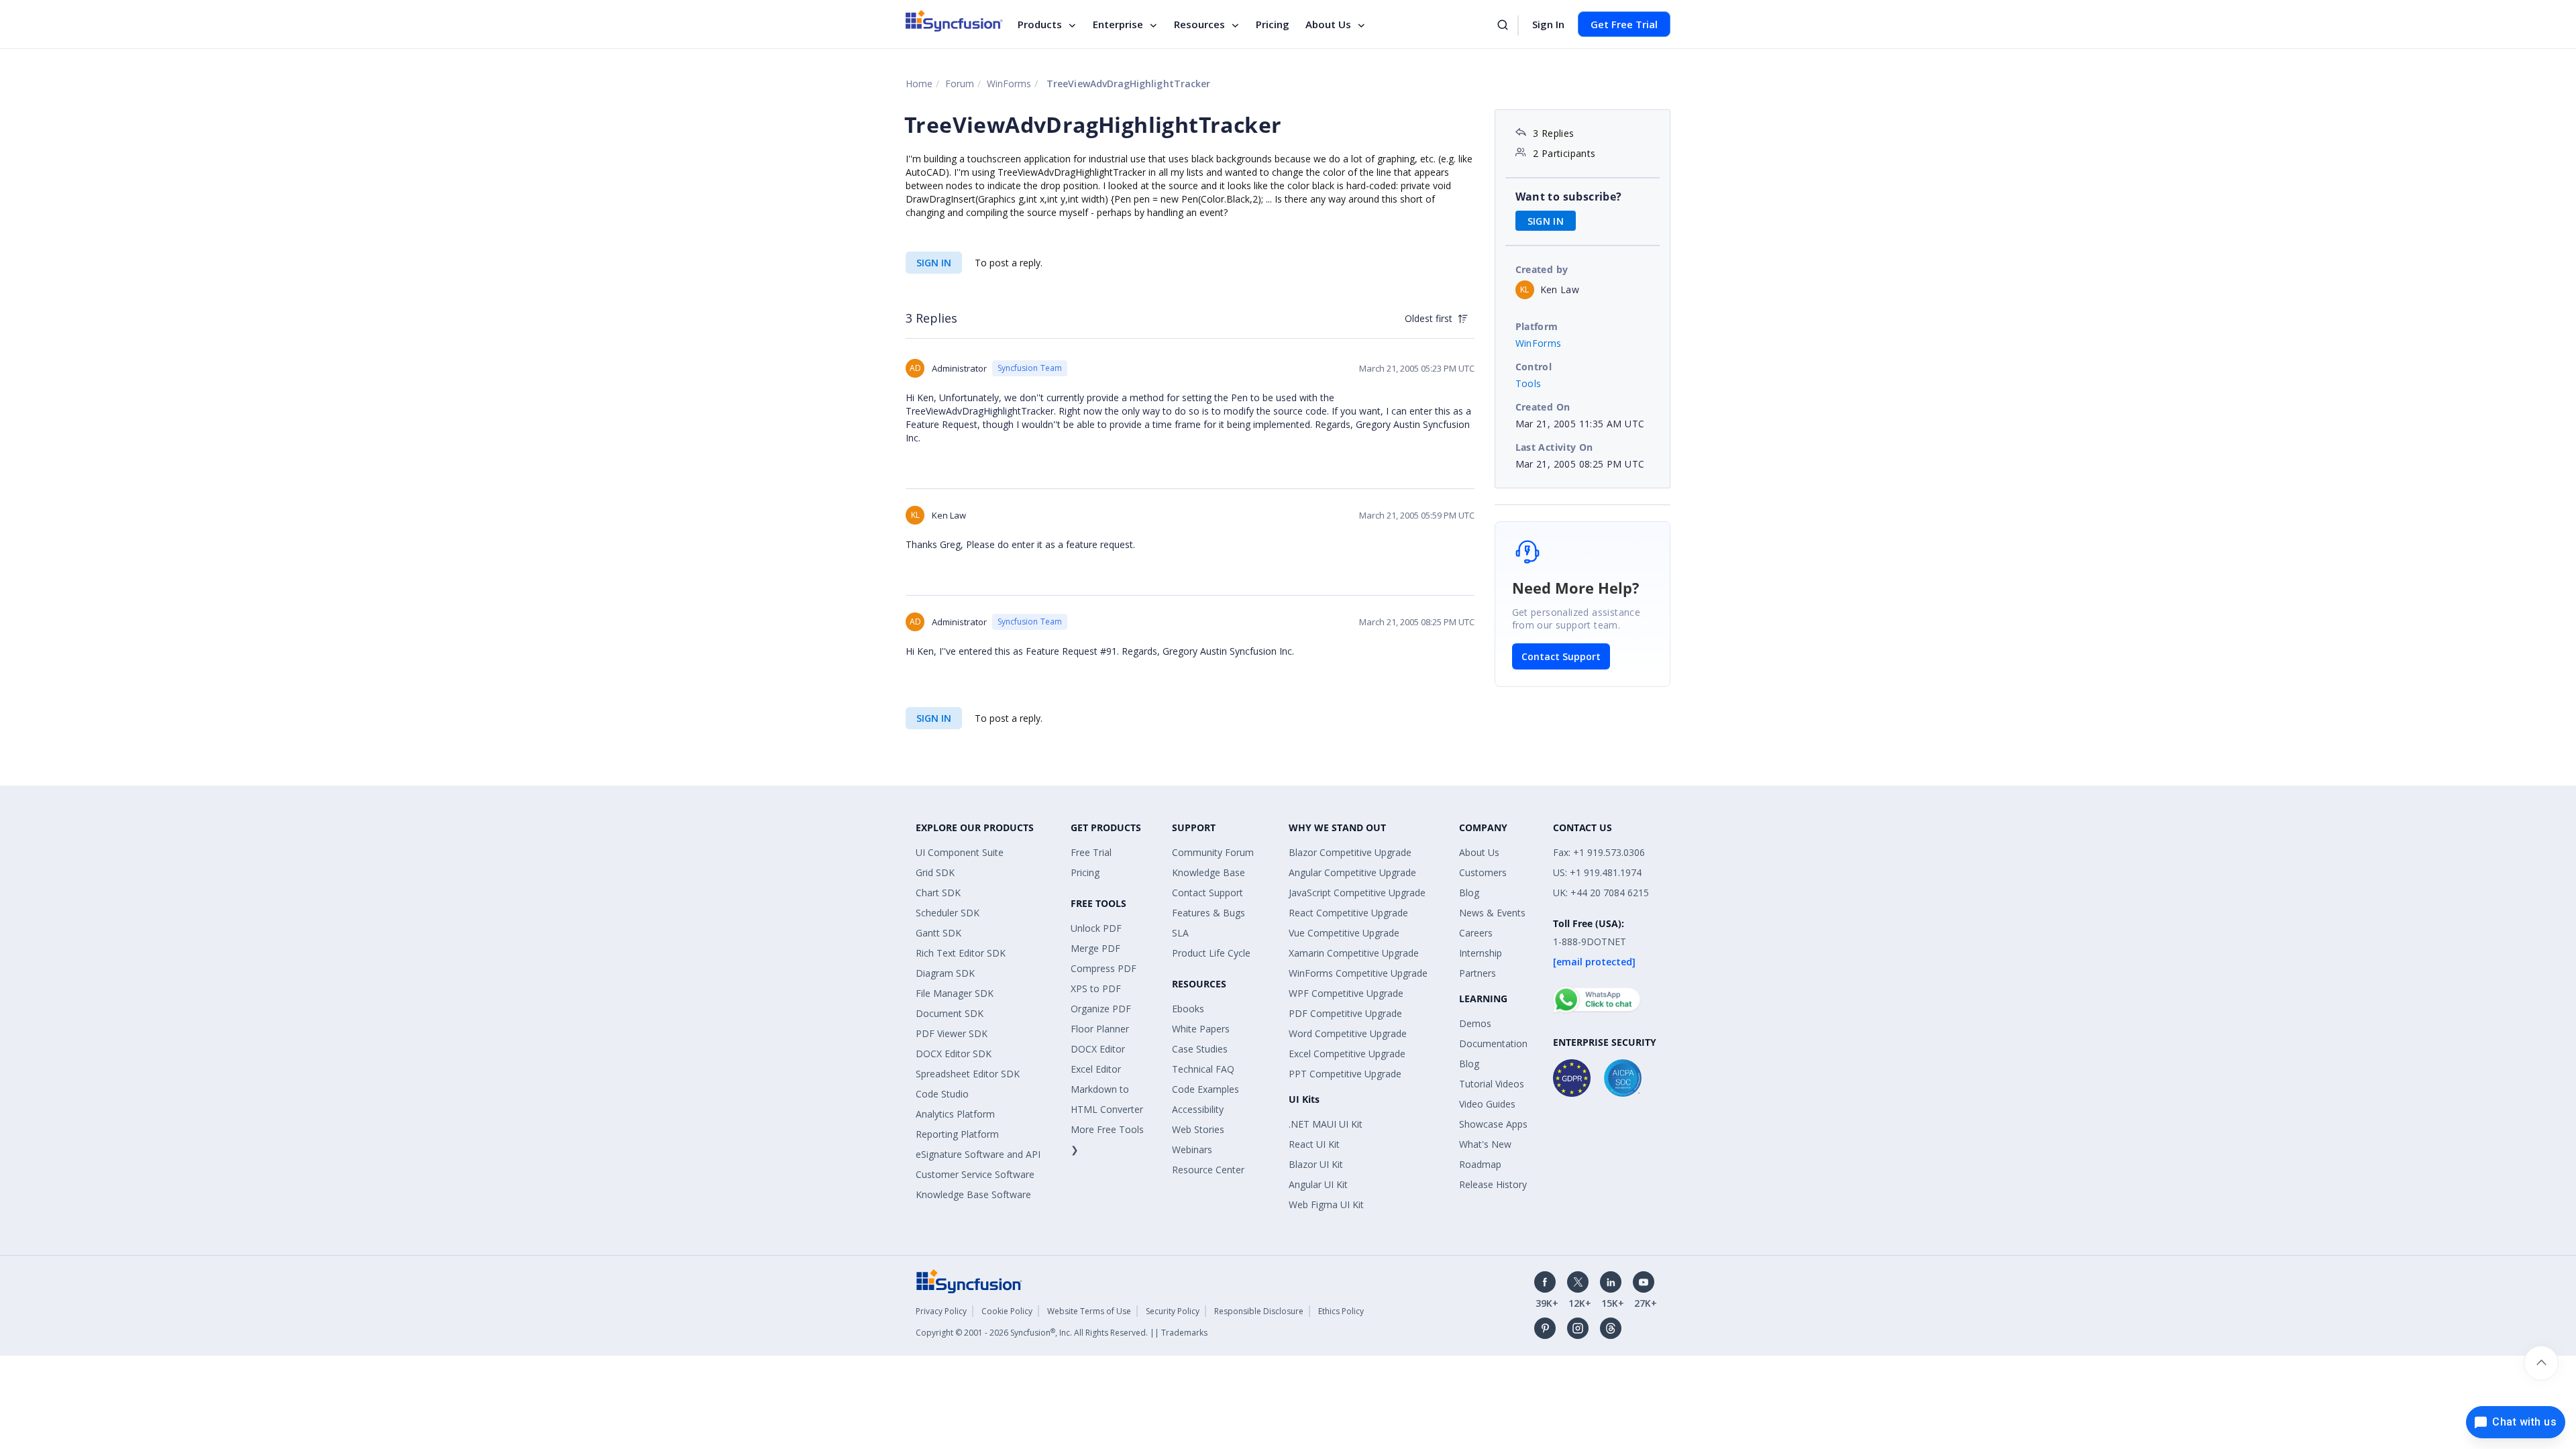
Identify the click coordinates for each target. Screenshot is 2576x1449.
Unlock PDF (1096, 928)
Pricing (1273, 24)
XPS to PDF (1096, 988)
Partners (1478, 973)
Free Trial (1091, 852)
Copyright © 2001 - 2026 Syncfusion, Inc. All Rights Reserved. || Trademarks (1062, 1333)
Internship (1481, 953)
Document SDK (950, 1013)
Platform (1537, 326)
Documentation (1493, 1043)
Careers (1476, 933)
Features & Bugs (1209, 913)
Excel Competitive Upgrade (1347, 1054)
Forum (960, 84)
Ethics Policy (1341, 1311)
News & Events (1492, 913)
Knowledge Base (1209, 872)
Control (1534, 367)
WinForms (1009, 84)
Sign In (1548, 24)
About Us (1328, 24)
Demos (1475, 1023)
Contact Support (1561, 656)
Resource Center (1208, 1170)
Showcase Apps (1493, 1124)
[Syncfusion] (969, 1280)
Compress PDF (1104, 968)
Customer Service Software (975, 1174)
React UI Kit (1314, 1144)
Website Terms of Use (1089, 1311)
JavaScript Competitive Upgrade (1357, 893)
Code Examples (1205, 1089)
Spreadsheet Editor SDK (968, 1074)
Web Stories (1198, 1129)
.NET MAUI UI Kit (1326, 1124)
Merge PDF (1095, 948)
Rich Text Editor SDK (961, 953)
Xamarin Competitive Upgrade (1354, 953)
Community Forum (1213, 852)
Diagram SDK (945, 973)
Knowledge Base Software (973, 1194)
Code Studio (942, 1094)
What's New (1485, 1144)
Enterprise (1118, 24)
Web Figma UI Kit (1326, 1204)
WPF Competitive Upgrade (1346, 993)
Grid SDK (935, 872)
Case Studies (1200, 1049)
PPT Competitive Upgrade (1345, 1074)
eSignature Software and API (978, 1154)
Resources (1199, 24)
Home (919, 84)
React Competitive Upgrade (1348, 913)
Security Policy (1173, 1311)
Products (1040, 24)
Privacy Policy (941, 1311)
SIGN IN (934, 263)
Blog (1469, 893)
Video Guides (1487, 1104)
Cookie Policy (1007, 1311)
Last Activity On (1554, 447)
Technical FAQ (1203, 1069)
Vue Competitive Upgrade (1344, 933)
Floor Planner (1100, 1029)
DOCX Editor (1098, 1049)
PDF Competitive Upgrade (1345, 1013)
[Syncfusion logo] (954, 21)
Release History (1493, 1184)
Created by (1542, 269)
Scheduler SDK (948, 913)
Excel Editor (1096, 1069)
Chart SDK (938, 893)
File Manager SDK (955, 993)
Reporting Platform (957, 1134)
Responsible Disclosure (1259, 1311)
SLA (1180, 933)
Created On (1543, 407)
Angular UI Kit (1318, 1184)
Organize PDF (1101, 1009)
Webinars (1192, 1149)
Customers (1483, 872)
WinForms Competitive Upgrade (1358, 973)
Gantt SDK (938, 933)
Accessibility (1198, 1109)
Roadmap (1480, 1164)
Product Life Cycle (1211, 953)
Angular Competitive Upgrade (1352, 872)
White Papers (1201, 1029)
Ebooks (1188, 1009)
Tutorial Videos (1492, 1084)
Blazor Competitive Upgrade (1350, 852)
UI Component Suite (960, 852)
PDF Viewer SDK (952, 1033)
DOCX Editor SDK (954, 1054)
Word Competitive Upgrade (1348, 1033)
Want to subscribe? (1569, 197)
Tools (1528, 383)
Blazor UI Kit (1316, 1164)
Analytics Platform (955, 1114)
